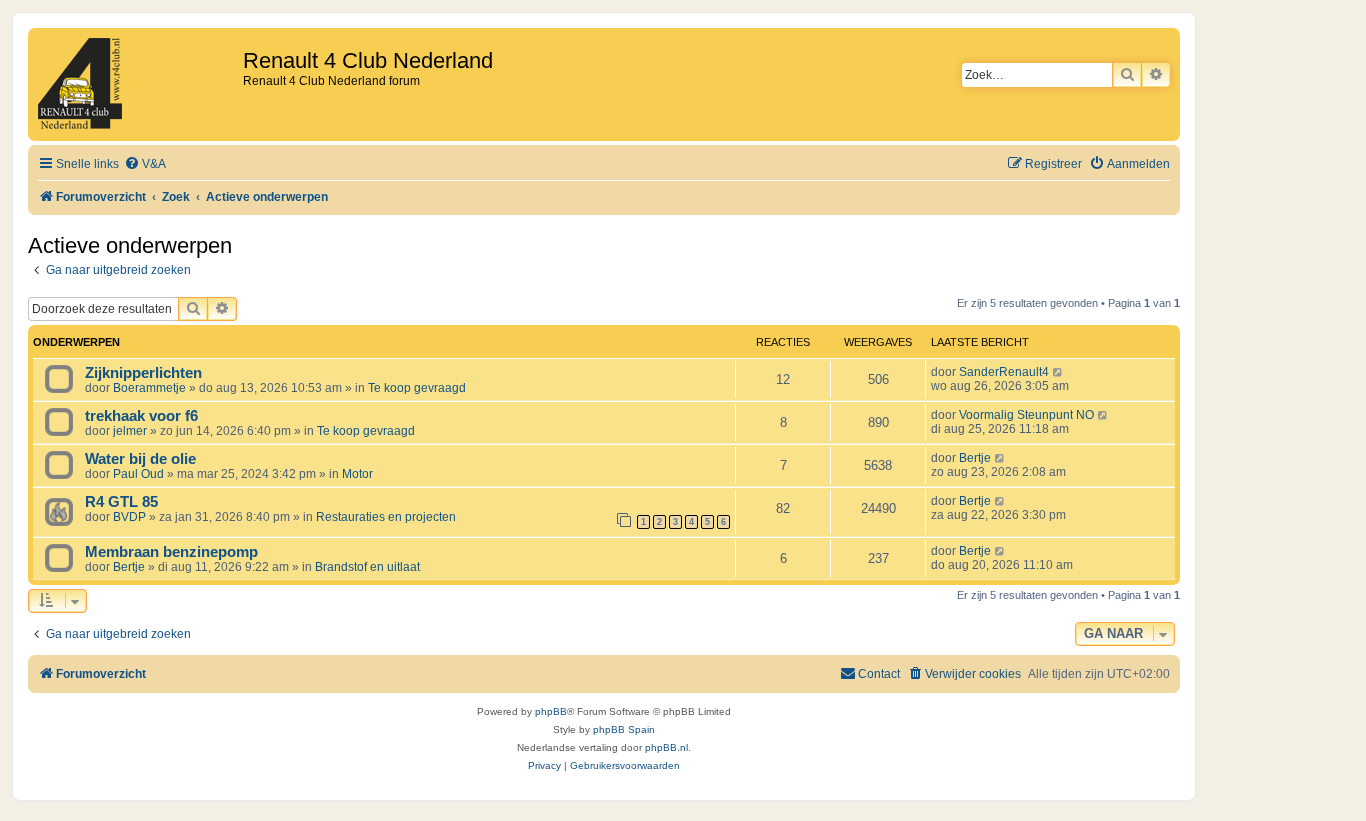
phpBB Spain (624, 729)
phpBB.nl (666, 747)
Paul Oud (138, 474)
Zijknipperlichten (143, 373)
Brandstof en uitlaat (367, 567)
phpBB (551, 711)
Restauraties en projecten (386, 517)
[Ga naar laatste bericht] (1058, 372)
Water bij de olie (140, 459)
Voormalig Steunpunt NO (1026, 415)
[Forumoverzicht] (138, 84)
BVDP (129, 517)
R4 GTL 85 (121, 502)
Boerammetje (149, 388)
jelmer (130, 431)
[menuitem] (145, 164)
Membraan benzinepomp (171, 552)
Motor (357, 474)
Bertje (975, 458)
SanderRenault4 (1004, 372)
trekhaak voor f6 (141, 416)
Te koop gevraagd (417, 388)
